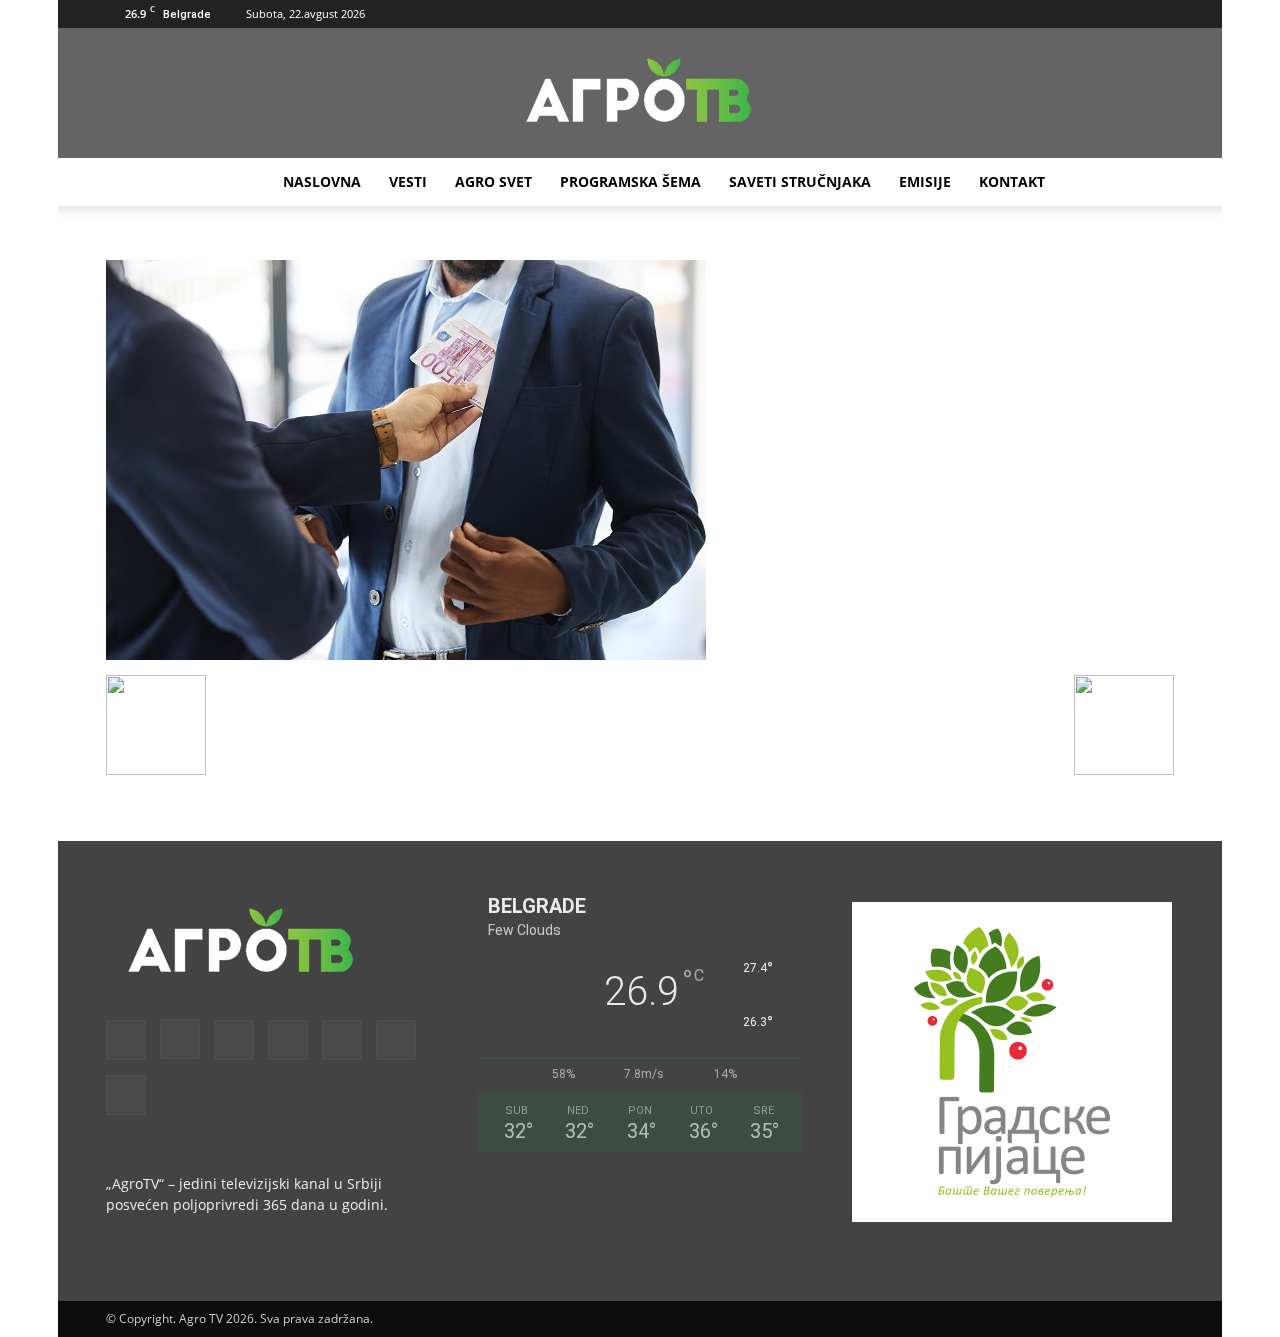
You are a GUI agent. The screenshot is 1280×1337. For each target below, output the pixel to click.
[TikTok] (1093, 14)
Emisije (925, 181)
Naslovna (322, 181)
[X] (1126, 14)
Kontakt (1012, 181)
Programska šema (630, 181)
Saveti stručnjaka (800, 181)
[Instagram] (994, 14)
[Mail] (1027, 14)
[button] (931, 13)
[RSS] (1060, 14)
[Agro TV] (640, 94)
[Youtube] (1159, 14)
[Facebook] (961, 14)
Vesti (408, 181)
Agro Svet (493, 181)
